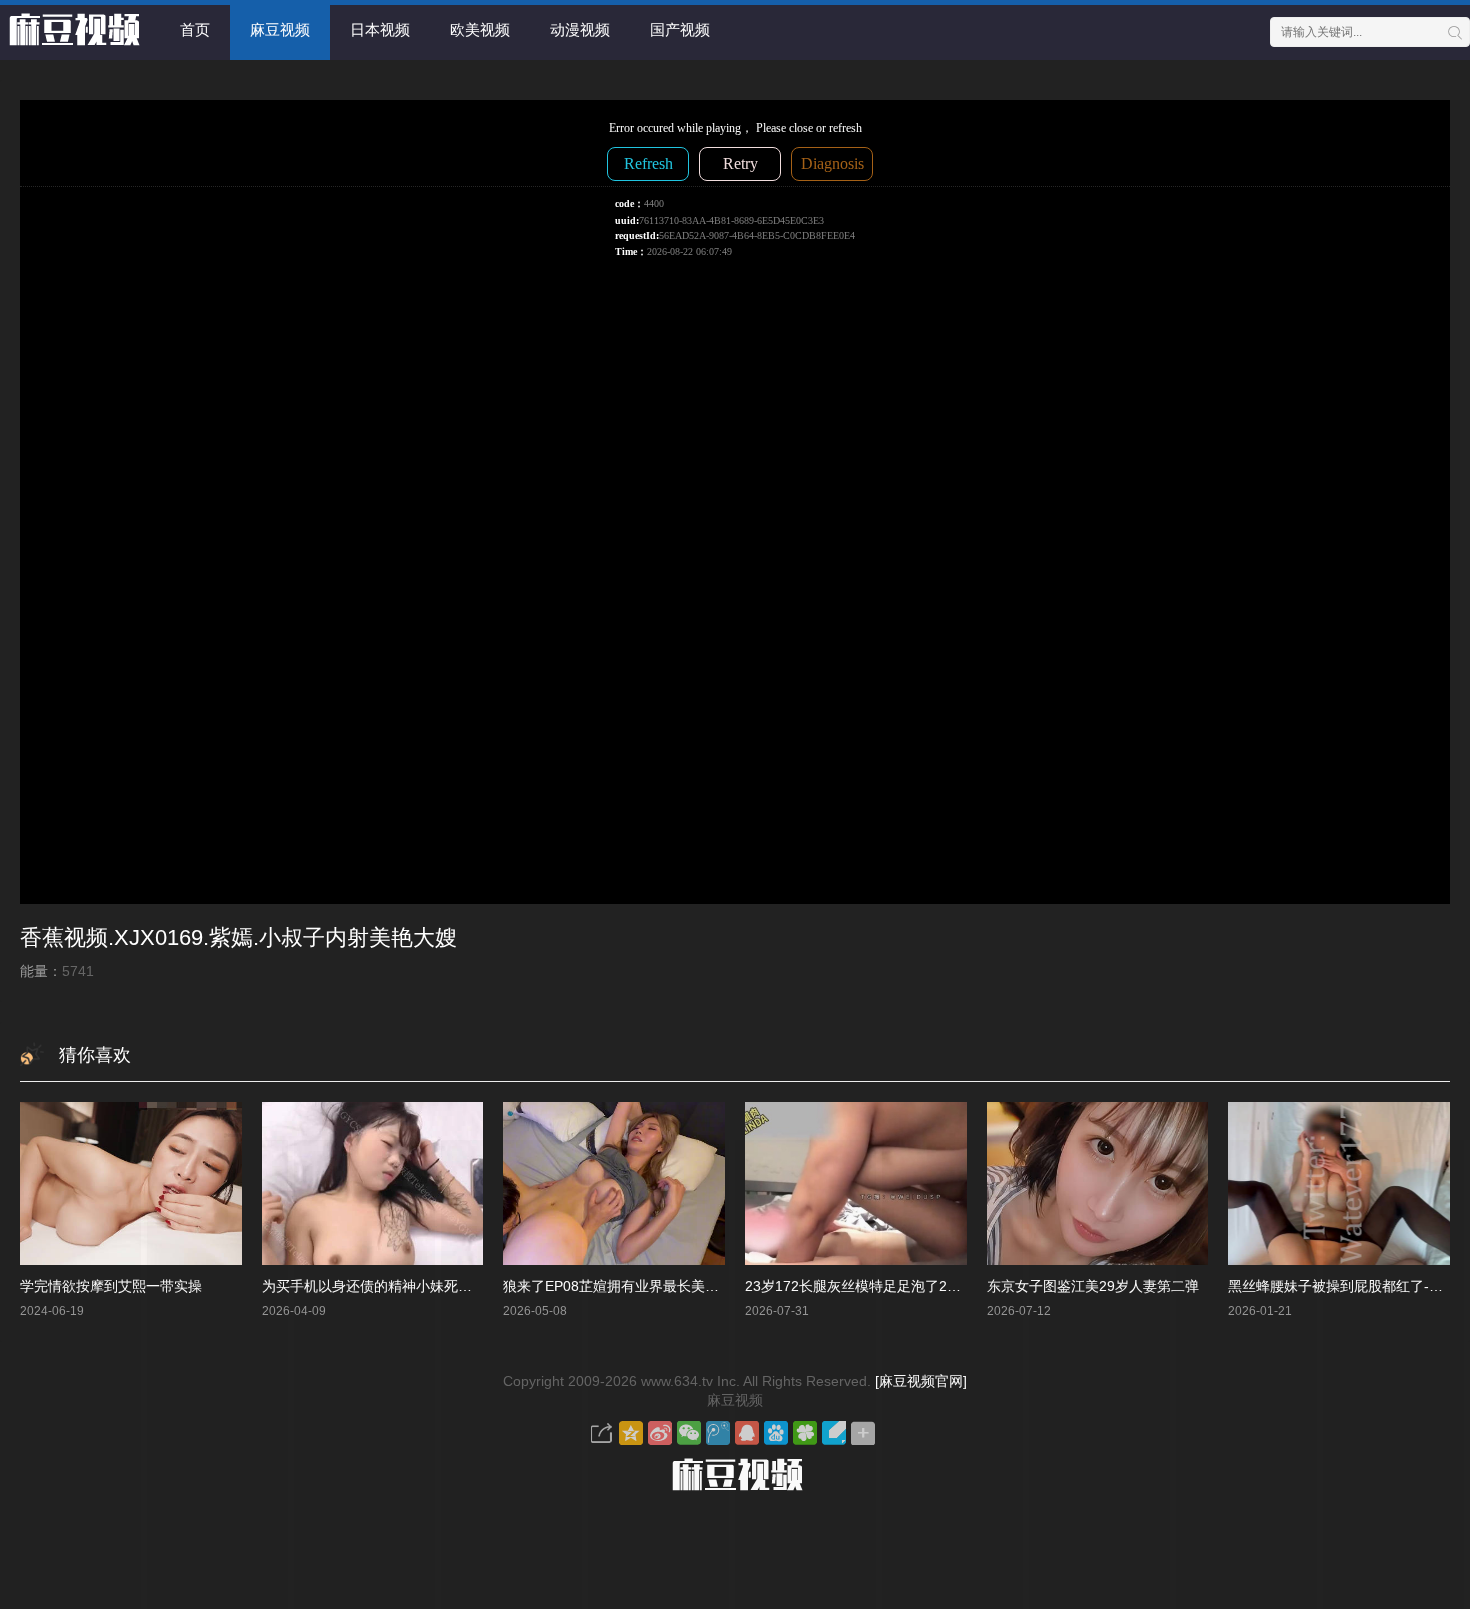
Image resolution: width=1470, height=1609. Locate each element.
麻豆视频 (280, 29)
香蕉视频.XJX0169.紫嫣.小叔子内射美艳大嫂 (238, 937)
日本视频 (380, 29)
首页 (195, 29)
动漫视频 (580, 29)
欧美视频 (480, 29)
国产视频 (680, 29)
